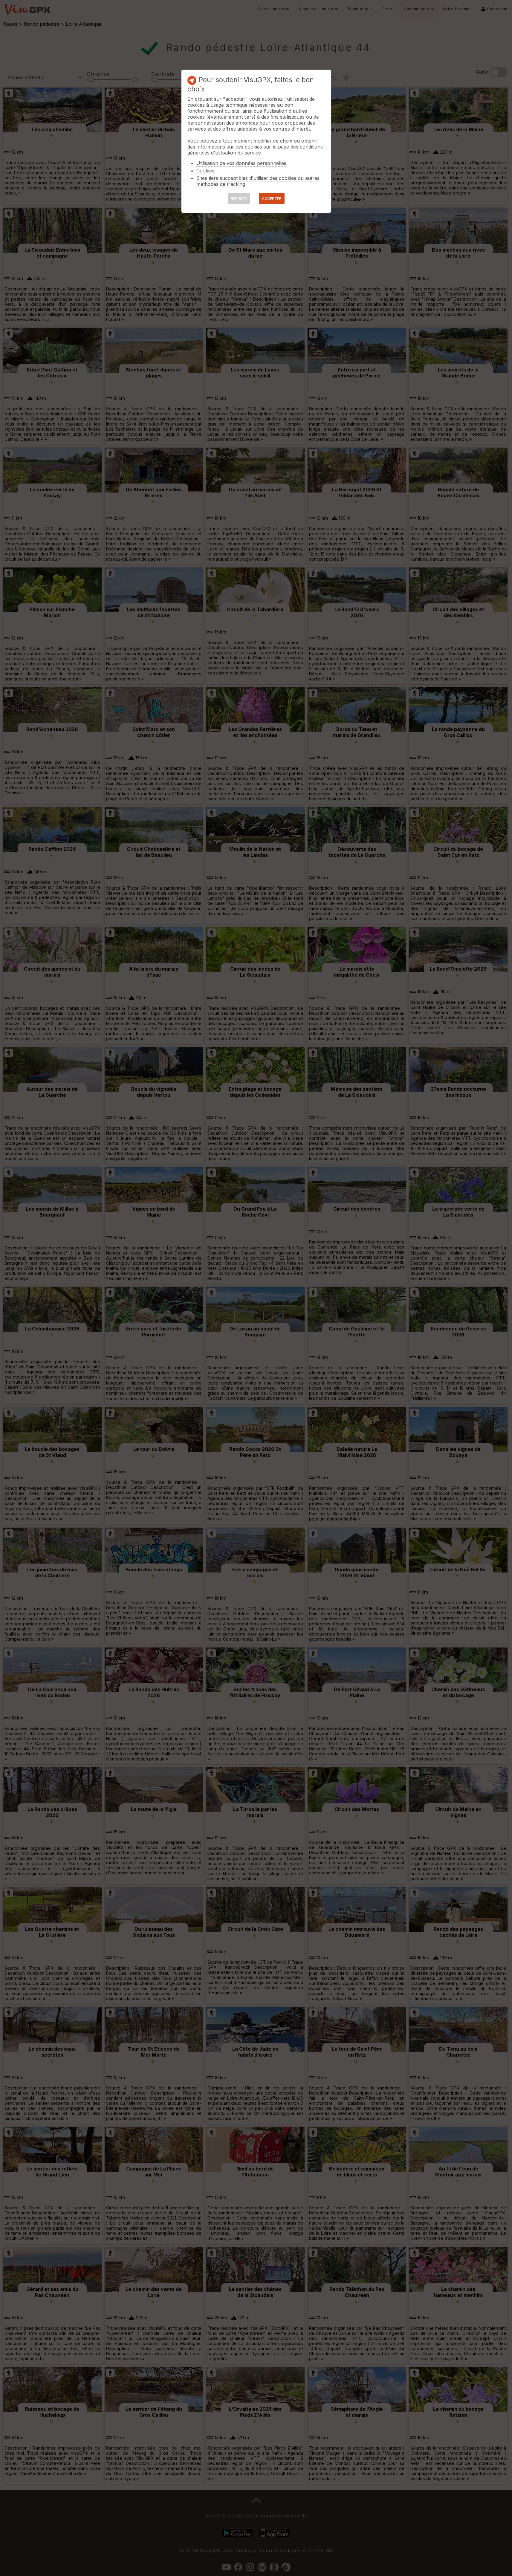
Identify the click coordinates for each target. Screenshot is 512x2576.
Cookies (205, 171)
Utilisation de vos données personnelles (241, 163)
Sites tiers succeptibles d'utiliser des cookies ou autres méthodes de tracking (258, 181)
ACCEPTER (272, 199)
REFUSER (239, 199)
